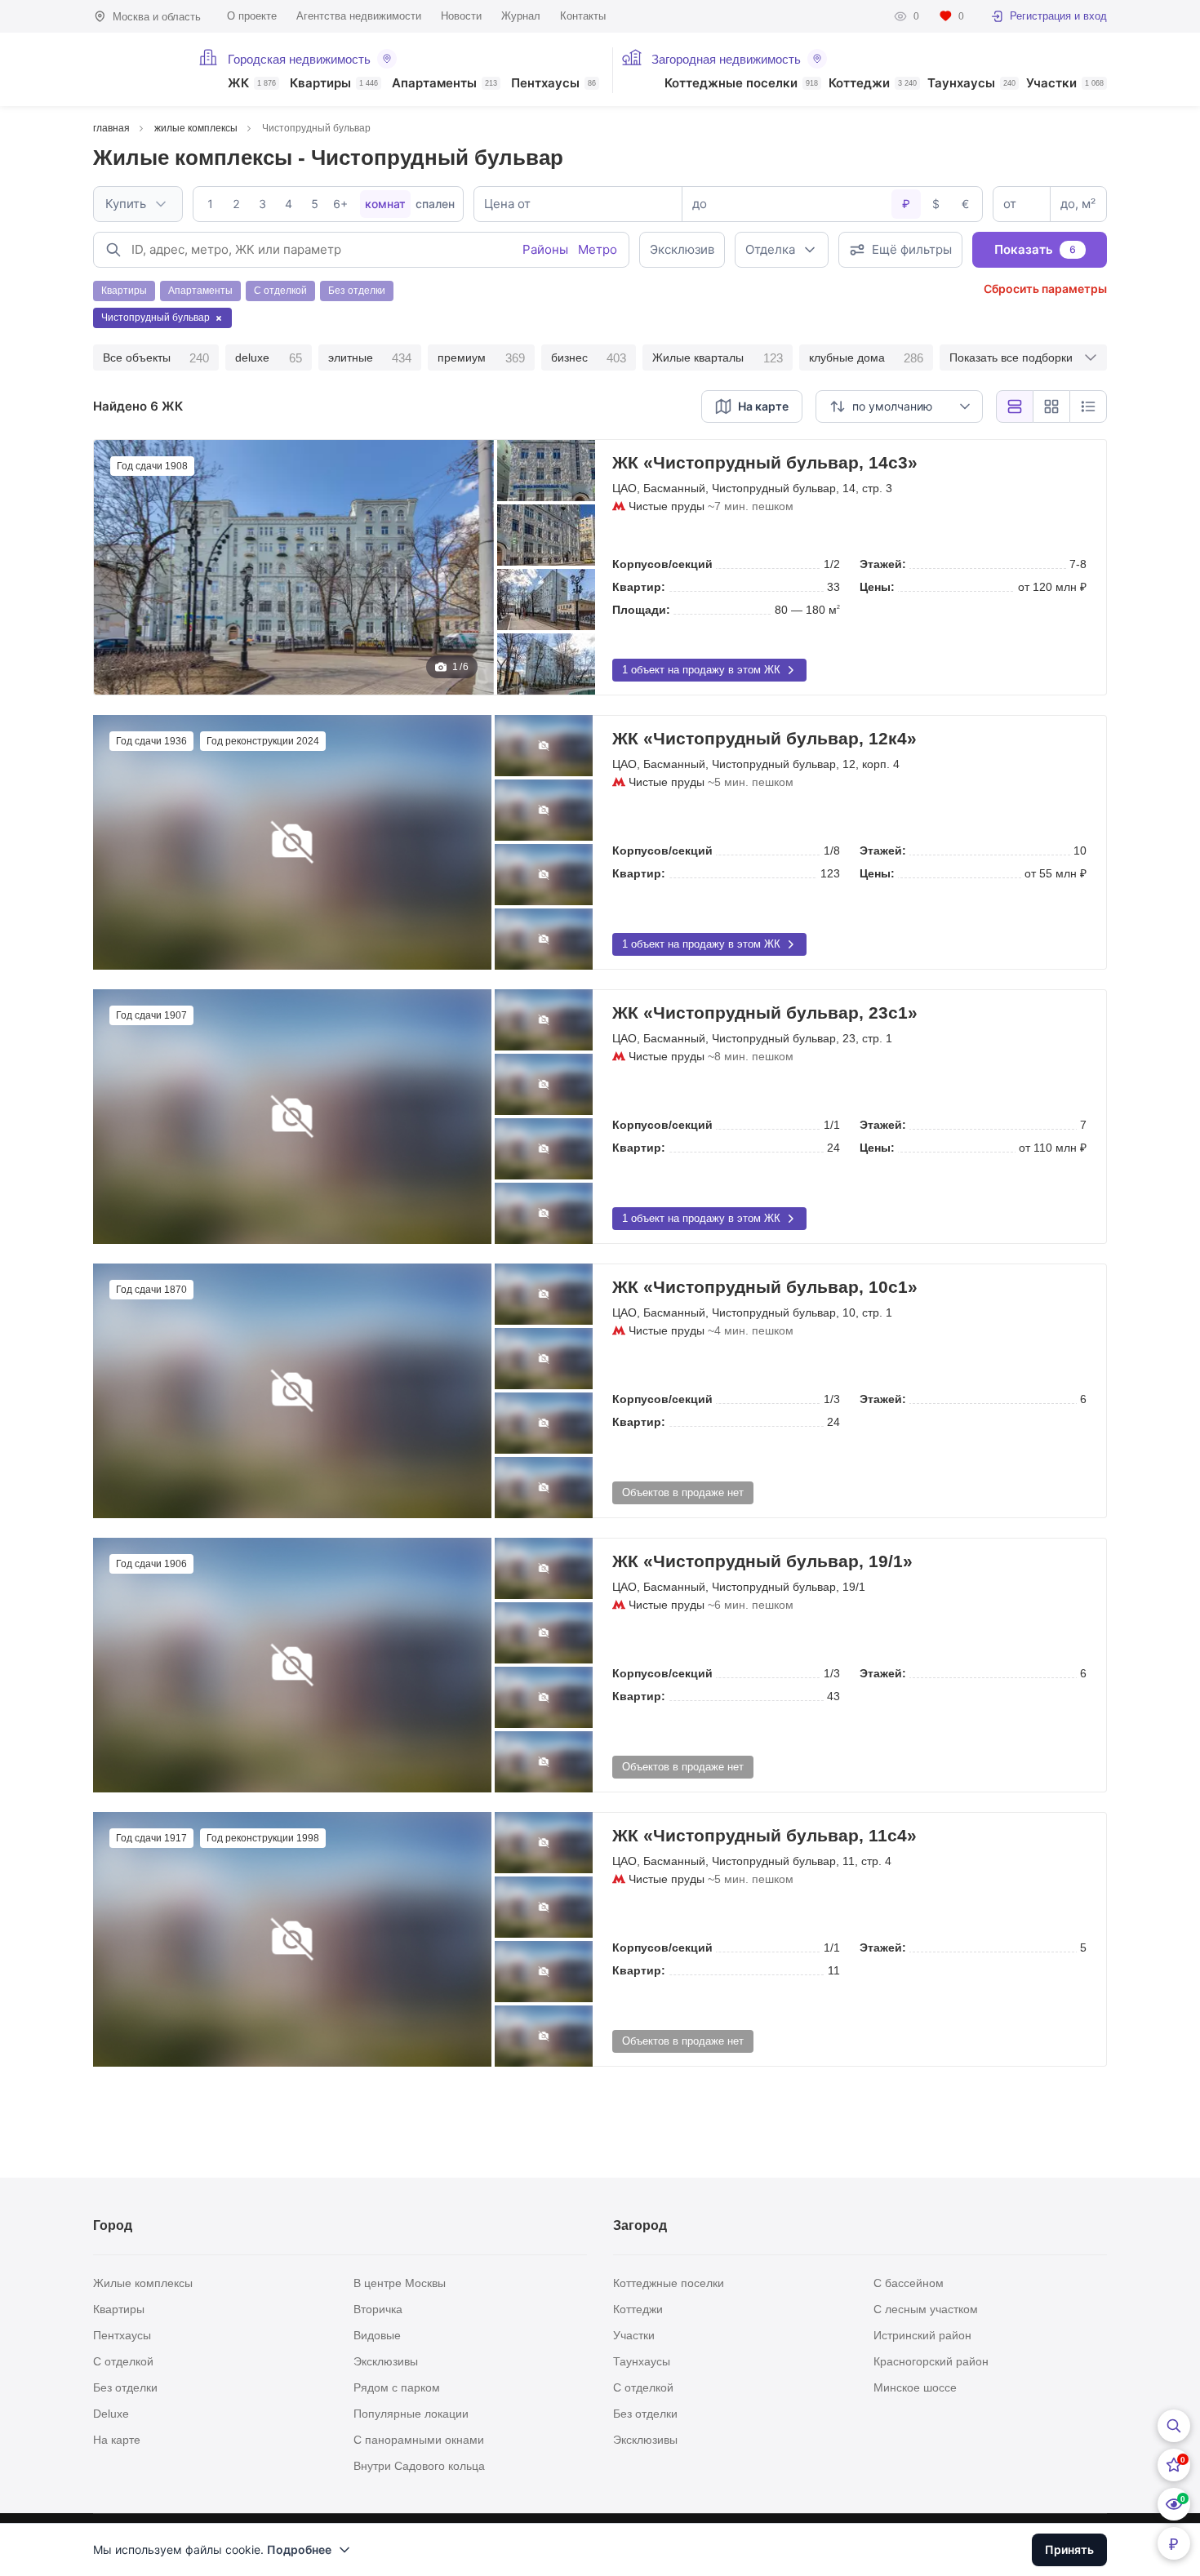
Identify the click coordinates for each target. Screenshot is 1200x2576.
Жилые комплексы (143, 2283)
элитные (370, 358)
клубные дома (866, 358)
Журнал (521, 16)
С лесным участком (926, 2309)
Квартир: (639, 587)
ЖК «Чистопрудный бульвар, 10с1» (765, 1287)
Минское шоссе (915, 2387)
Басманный (674, 488)
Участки (1065, 84)
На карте (117, 2440)
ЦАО (624, 488)
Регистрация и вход (1058, 16)
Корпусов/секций (662, 564)
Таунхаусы (971, 84)
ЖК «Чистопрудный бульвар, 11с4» (764, 1835)
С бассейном (909, 2283)
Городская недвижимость (299, 59)
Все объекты (156, 358)
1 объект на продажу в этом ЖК (701, 670)
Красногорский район (931, 2361)
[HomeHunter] (136, 69)
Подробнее (299, 2549)
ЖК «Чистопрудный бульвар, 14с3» (765, 462)
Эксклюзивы (386, 2361)
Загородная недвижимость (726, 59)
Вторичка (378, 2309)
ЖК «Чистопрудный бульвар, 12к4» (764, 738)
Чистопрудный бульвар (774, 488)
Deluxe (111, 2414)
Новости (461, 16)
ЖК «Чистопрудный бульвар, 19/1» (762, 1561)
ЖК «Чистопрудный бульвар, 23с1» (765, 1013)
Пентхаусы (553, 84)
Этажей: (883, 564)
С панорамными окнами (419, 2440)
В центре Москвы (400, 2283)
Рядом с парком (397, 2387)
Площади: (641, 610)
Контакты (583, 16)
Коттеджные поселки (741, 84)
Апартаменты (444, 84)
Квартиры (334, 84)
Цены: (877, 587)
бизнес (589, 358)
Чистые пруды (667, 506)
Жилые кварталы (717, 358)
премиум (481, 358)
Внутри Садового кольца (419, 2466)
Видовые (377, 2335)
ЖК (252, 84)
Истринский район (922, 2335)
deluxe (268, 358)
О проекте (252, 16)
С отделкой (123, 2361)
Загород (640, 2225)
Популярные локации (411, 2414)
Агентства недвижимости (359, 16)
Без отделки (125, 2387)
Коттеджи (873, 84)
